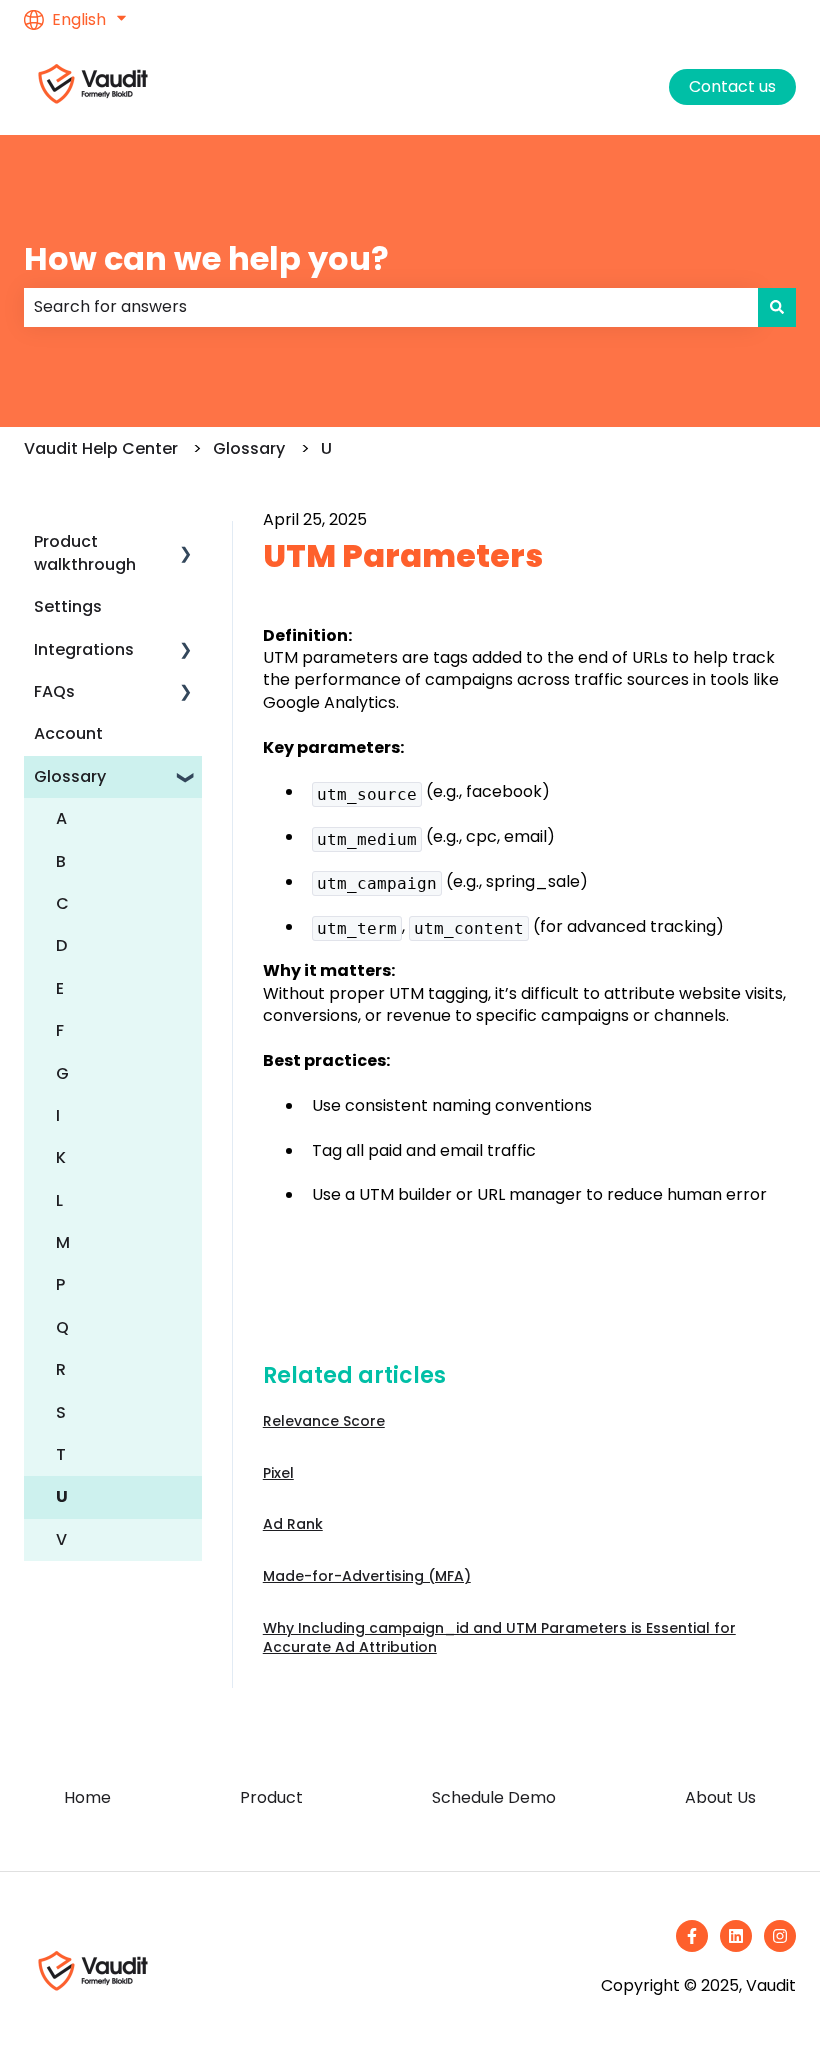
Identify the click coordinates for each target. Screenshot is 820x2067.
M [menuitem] (63, 1242)
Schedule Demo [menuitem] (494, 1797)
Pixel (278, 1473)
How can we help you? (206, 258)
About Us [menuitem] (720, 1797)
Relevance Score (324, 1421)
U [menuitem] (62, 1496)
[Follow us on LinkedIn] (736, 1936)
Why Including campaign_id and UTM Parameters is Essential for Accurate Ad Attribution (499, 1638)
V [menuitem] (61, 1539)
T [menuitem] (61, 1454)
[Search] (777, 307)
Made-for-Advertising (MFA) (367, 1576)
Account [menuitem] (68, 733)
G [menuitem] (62, 1073)
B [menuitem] (61, 861)
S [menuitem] (61, 1412)
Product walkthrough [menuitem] (85, 552)
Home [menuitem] (87, 1797)
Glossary (249, 448)
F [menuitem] (60, 1030)
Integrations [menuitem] (84, 649)
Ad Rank (293, 1524)
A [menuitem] (61, 818)
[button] (186, 543)
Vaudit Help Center (101, 448)
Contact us (732, 86)
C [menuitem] (62, 903)
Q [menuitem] (62, 1327)
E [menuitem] (60, 988)
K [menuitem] (61, 1157)
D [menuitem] (61, 945)
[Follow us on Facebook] (692, 1936)
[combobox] (391, 307)
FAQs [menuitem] (54, 691)
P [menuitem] (60, 1284)
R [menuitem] (61, 1369)
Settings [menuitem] (68, 606)
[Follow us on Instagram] (780, 1936)
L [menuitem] (59, 1200)
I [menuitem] (58, 1115)
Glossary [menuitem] (70, 776)
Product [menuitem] (271, 1797)
